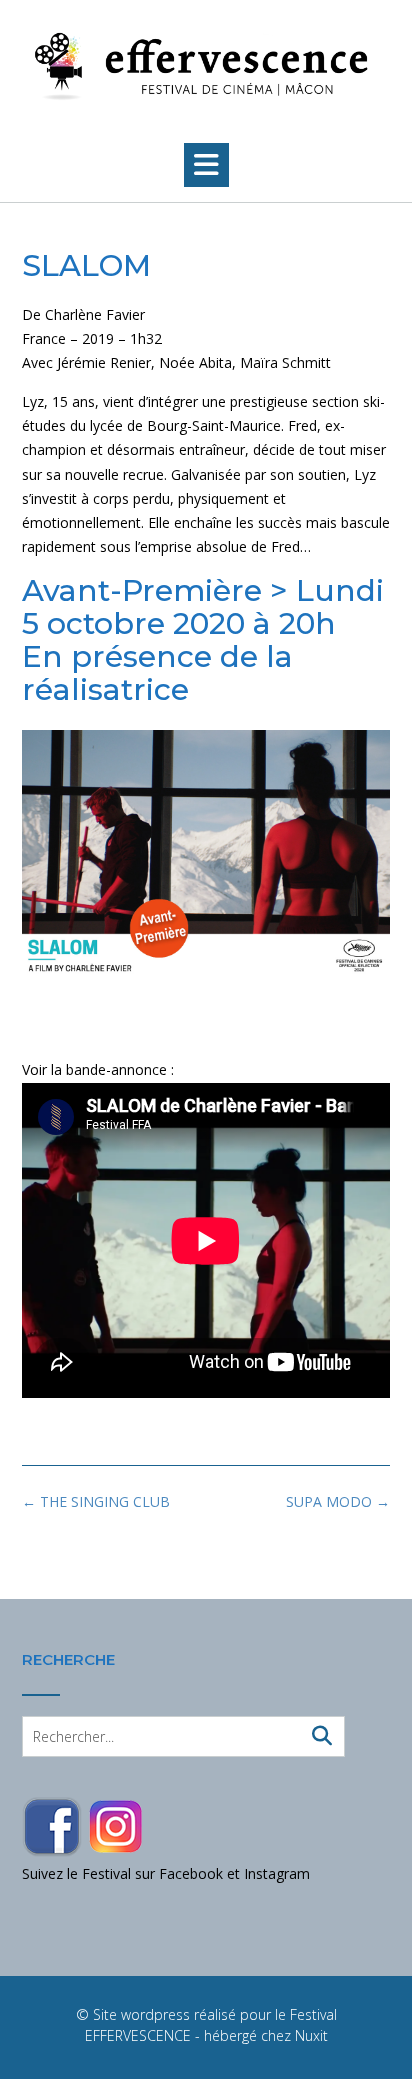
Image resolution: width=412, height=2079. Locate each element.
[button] (206, 165)
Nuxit (311, 2035)
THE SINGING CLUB (96, 1501)
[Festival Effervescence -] (206, 66)
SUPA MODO (338, 1501)
